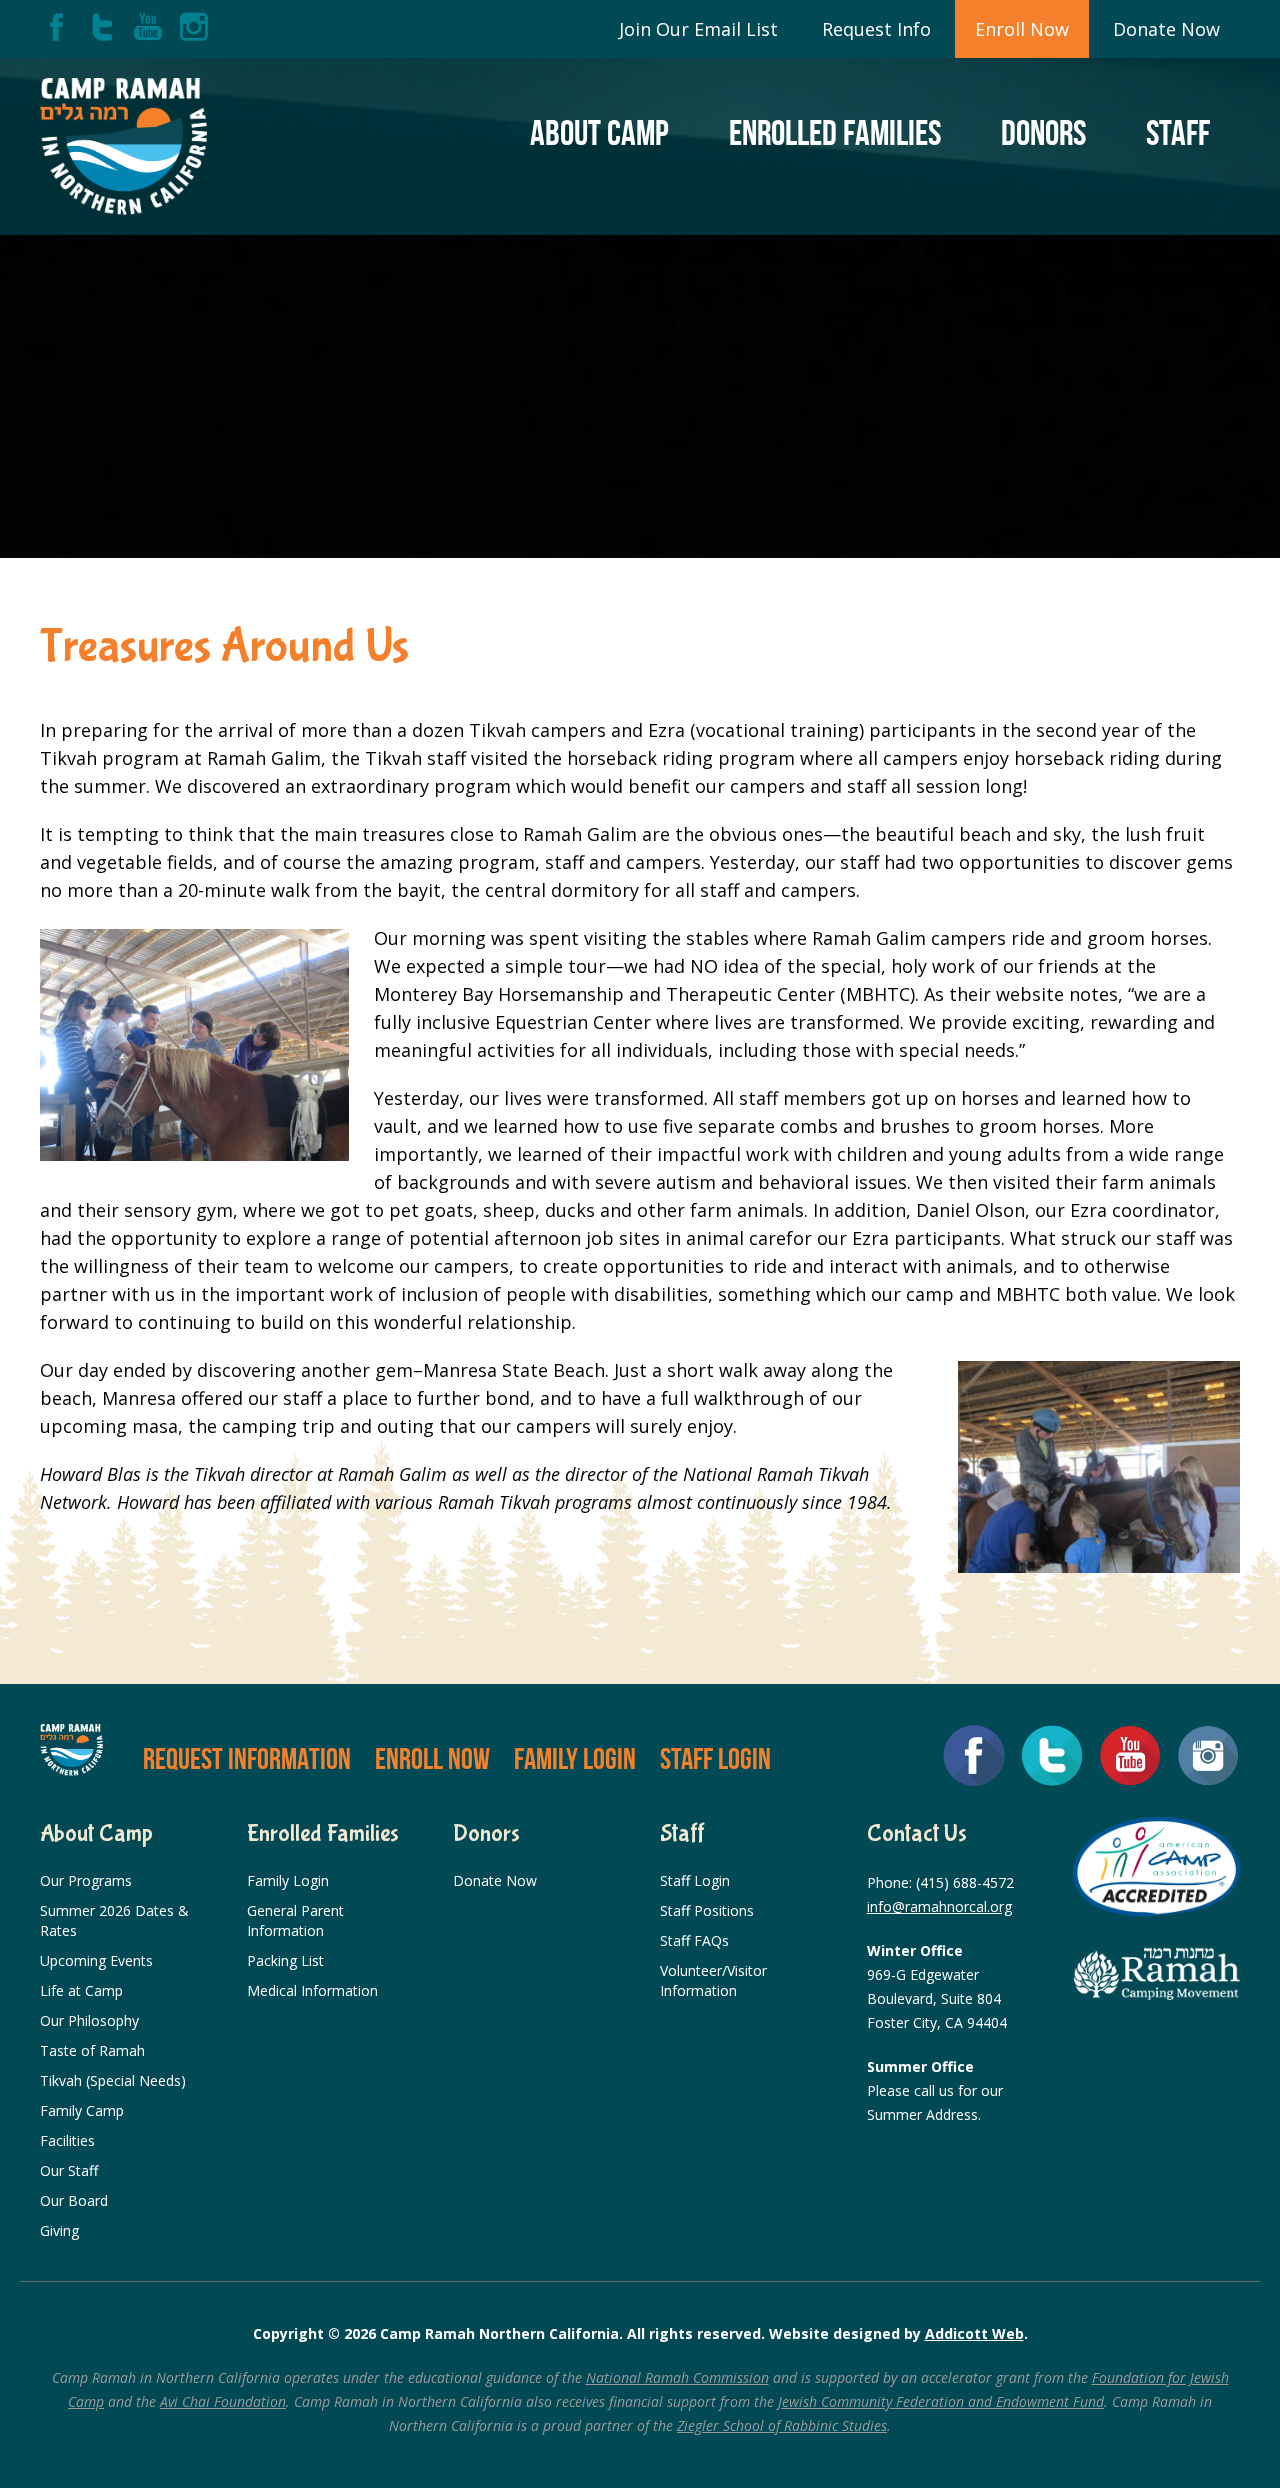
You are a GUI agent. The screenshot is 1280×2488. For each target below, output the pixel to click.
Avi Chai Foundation (223, 2401)
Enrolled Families (835, 132)
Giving (59, 2230)
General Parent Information (295, 1920)
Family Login (575, 1758)
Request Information (247, 1758)
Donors (1043, 132)
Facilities (67, 2140)
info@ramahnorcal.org (939, 1906)
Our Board (74, 2200)
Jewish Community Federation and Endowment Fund (941, 2401)
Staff (1178, 132)
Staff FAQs (694, 1940)
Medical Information (312, 1990)
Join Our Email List (698, 29)
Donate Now (1166, 29)
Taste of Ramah (92, 2050)
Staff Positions (707, 1910)
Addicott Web (974, 2333)
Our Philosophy (89, 2020)
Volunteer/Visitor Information (713, 1980)
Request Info (876, 29)
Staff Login (715, 1758)
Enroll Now (1022, 29)
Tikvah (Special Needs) (113, 2080)
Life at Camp (81, 1990)
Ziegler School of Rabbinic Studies (782, 2425)
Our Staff (69, 2170)
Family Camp (82, 2110)
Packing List (285, 1960)
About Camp (599, 132)
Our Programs (86, 1880)
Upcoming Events (96, 1960)
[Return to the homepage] (123, 146)
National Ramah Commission (677, 2377)
